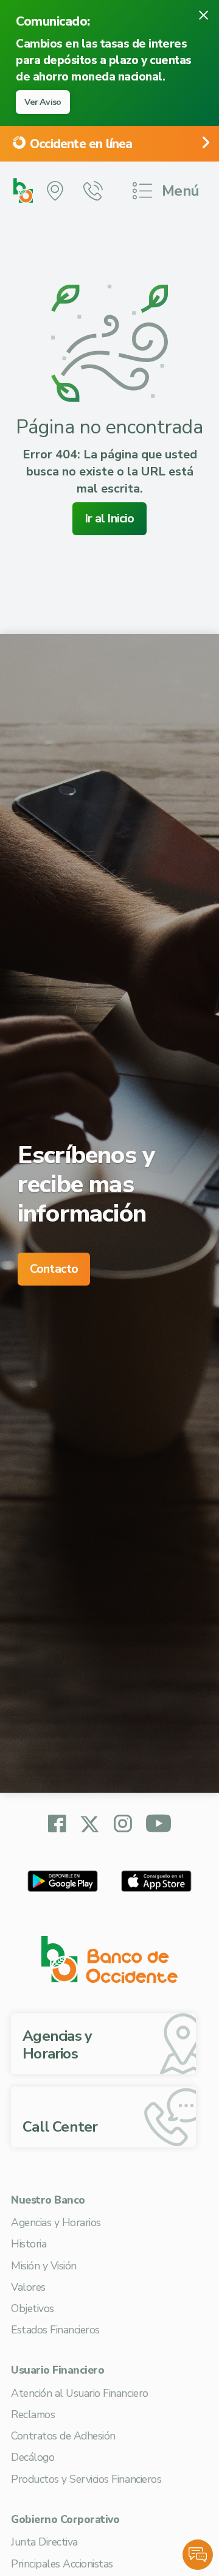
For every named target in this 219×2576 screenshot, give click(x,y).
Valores (28, 2287)
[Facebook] (57, 1825)
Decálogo (33, 2457)
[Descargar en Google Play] (63, 1881)
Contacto (54, 1269)
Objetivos (33, 2308)
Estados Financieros (55, 2330)
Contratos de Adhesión (63, 2436)
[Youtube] (158, 1825)
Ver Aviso (43, 102)
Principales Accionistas (62, 2564)
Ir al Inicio (109, 518)
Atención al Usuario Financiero (80, 2393)
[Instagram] (123, 1825)
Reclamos (33, 2414)
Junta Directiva (44, 2542)
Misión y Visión (44, 2266)
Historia (29, 2244)
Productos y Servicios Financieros (86, 2479)
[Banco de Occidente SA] (109, 1959)
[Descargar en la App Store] (156, 1881)
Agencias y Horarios (56, 2222)
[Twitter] (90, 1823)
